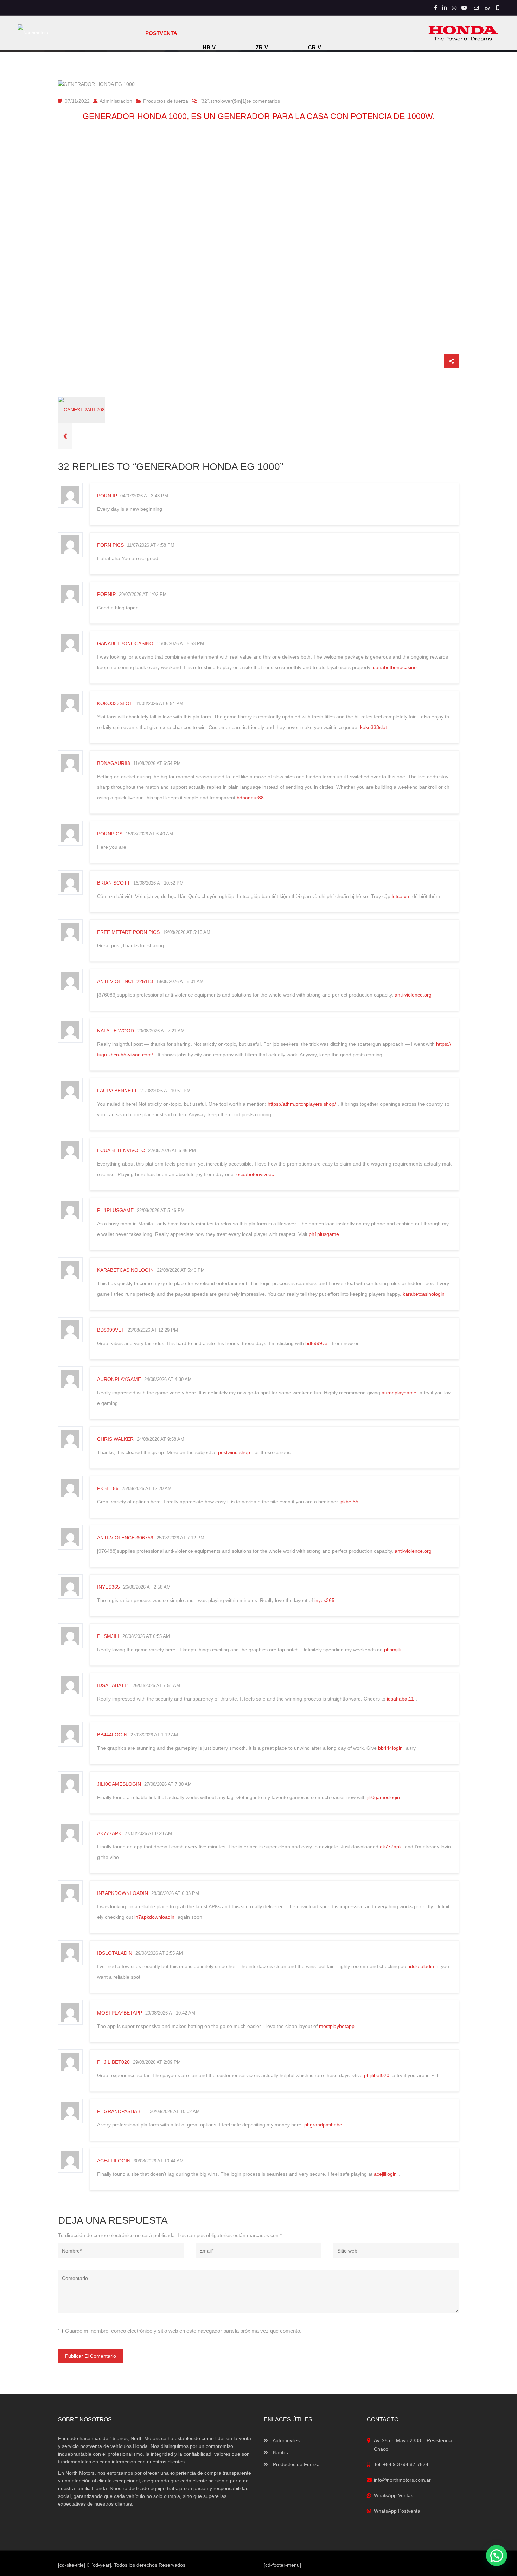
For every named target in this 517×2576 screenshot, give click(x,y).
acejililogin (114, 2161)
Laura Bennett (117, 1091)
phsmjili (108, 1636)
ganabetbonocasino (125, 643)
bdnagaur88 (114, 763)
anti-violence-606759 (125, 1538)
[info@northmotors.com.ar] (477, 8)
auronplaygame (119, 1379)
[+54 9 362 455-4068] (498, 8)
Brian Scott (114, 883)
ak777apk (109, 1833)
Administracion (115, 101)
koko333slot (115, 703)
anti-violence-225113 (125, 981)
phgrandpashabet (122, 2111)
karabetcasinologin (125, 1270)
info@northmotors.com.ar (402, 2480)
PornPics (110, 834)
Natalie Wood (116, 1031)
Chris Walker (115, 1439)
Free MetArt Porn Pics (128, 932)
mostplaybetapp (120, 2013)
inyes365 (108, 1587)
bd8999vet (111, 1330)
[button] (497, 2556)
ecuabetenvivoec (121, 1150)
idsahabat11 (113, 1685)
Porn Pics (110, 545)
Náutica (281, 2452)
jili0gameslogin (119, 1784)
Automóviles (286, 2440)
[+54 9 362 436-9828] (488, 8)
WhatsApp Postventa (397, 2511)
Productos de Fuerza (296, 2464)
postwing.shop (234, 1452)
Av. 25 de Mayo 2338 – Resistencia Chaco (413, 2445)
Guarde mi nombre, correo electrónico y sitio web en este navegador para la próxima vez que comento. (183, 2331)
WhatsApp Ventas (394, 2495)
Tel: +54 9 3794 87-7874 (401, 2464)
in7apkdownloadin (123, 1893)
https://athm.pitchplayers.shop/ (302, 1104)
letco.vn (400, 896)
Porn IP (107, 496)
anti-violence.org (413, 995)
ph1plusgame (115, 1210)
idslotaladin (115, 1953)
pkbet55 (108, 1488)
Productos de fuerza (166, 101)
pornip (106, 594)
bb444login (112, 1735)
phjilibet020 (113, 2062)
